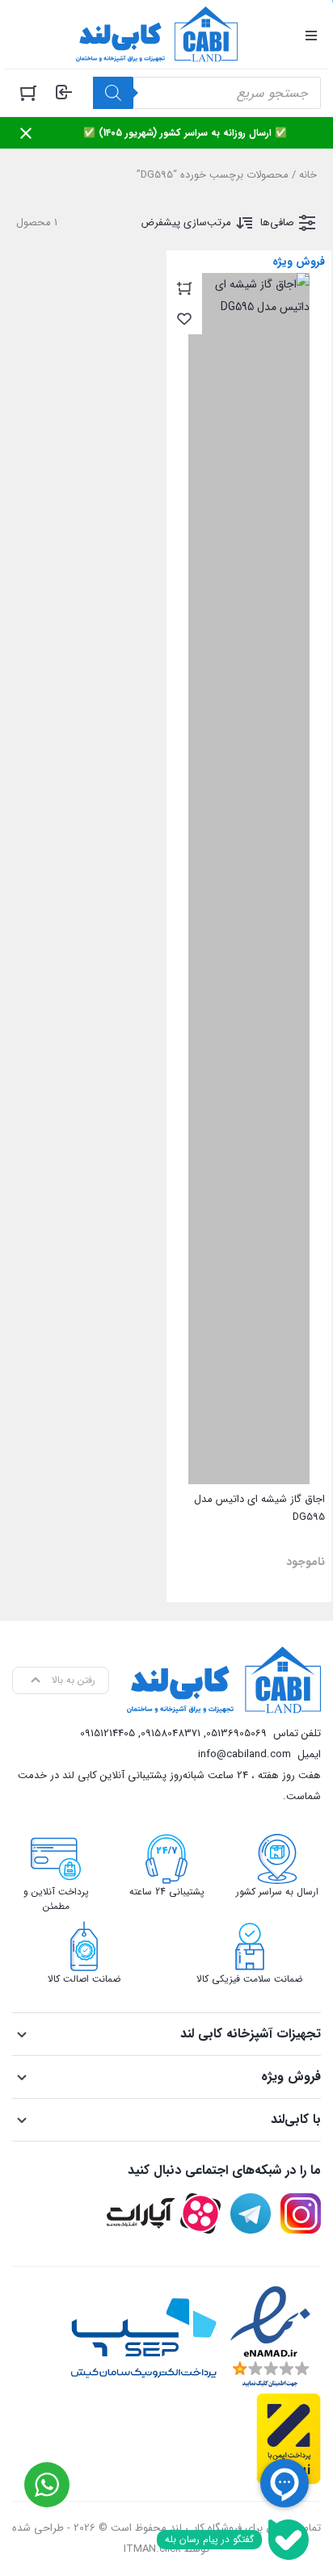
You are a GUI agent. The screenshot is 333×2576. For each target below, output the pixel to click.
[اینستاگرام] (301, 2213)
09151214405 (107, 1733)
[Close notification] (26, 133)
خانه (308, 175)
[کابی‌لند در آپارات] (164, 2213)
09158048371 (171, 1733)
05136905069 (236, 1733)
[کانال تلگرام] (251, 2213)
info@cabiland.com (244, 1754)
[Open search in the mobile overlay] (207, 93)
